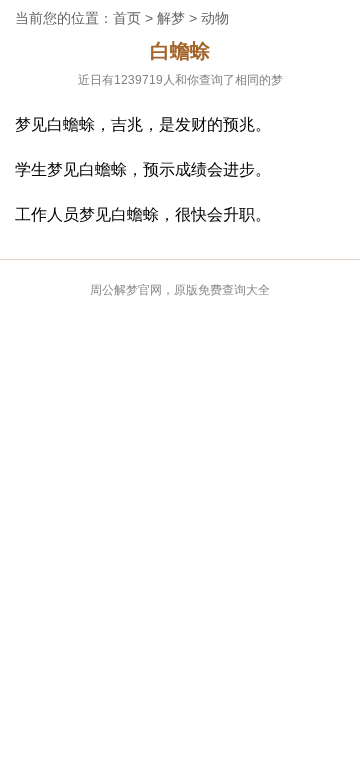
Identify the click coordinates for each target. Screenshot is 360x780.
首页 (127, 18)
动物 (215, 18)
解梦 (171, 18)
